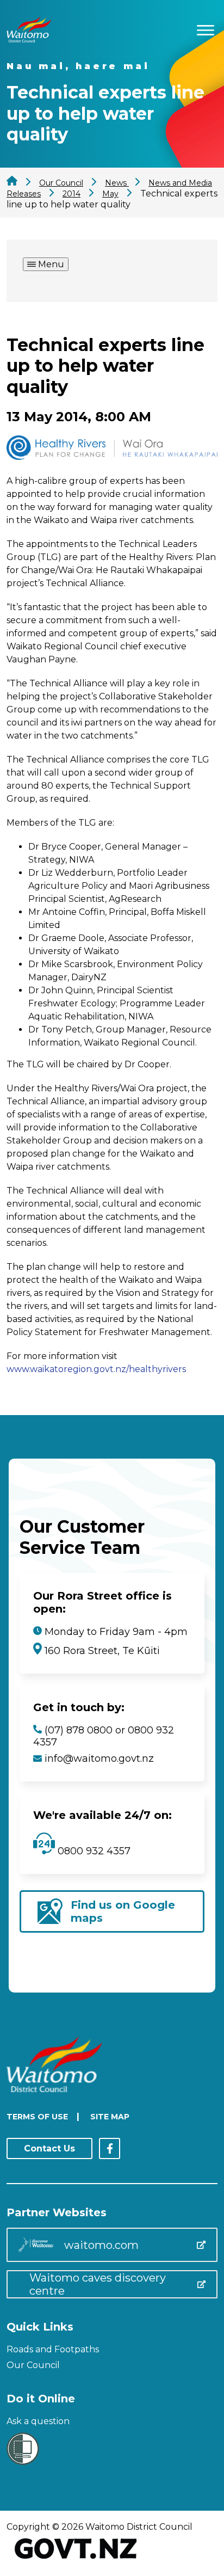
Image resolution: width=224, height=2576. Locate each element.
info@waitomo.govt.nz (99, 1759)
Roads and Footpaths (53, 2349)
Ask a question (38, 2421)
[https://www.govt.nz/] (76, 2560)
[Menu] (206, 29)
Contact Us (49, 2148)
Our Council (33, 2365)
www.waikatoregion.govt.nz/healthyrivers (96, 1369)
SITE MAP (110, 2117)
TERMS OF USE (37, 2117)
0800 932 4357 (93, 1851)
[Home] (29, 39)
